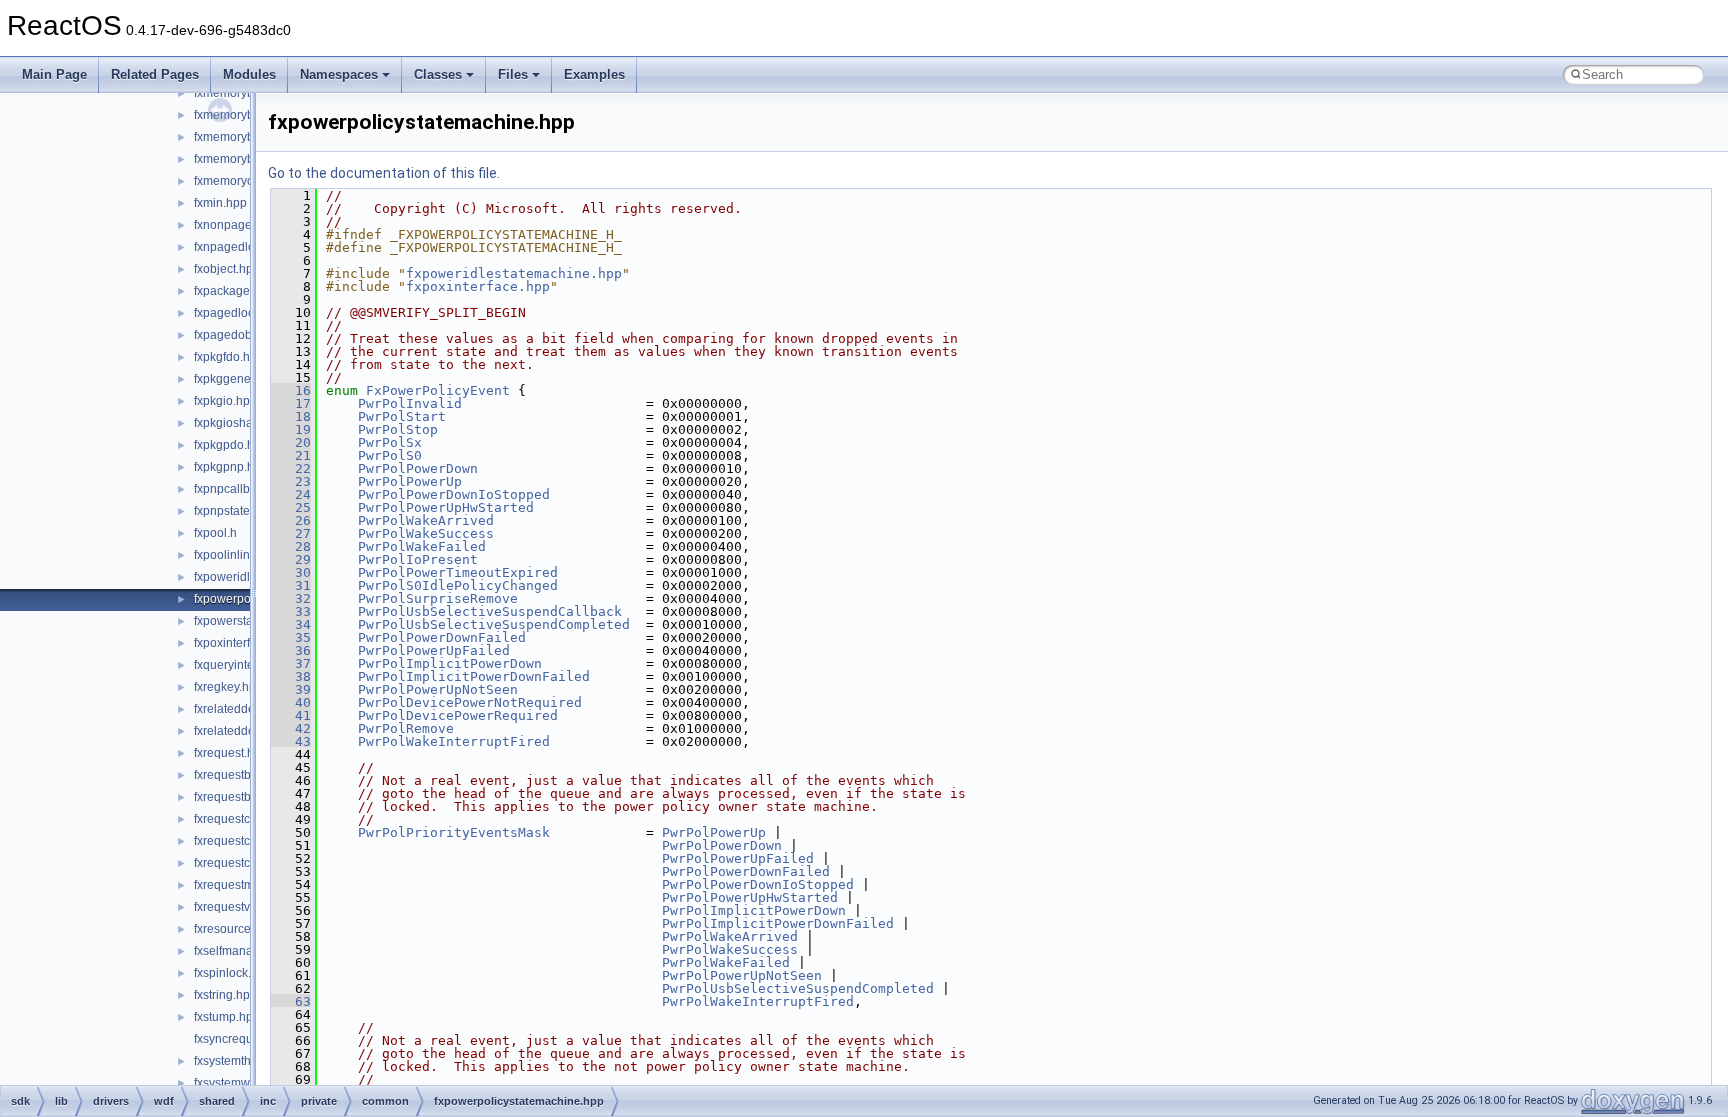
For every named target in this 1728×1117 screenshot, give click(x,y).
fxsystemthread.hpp (247, 1061)
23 (291, 481)
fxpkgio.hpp (225, 401)
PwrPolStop (398, 429)
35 (291, 637)
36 (291, 650)
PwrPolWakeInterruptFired (454, 741)
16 (291, 390)
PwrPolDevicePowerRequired (458, 715)
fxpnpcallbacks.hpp (246, 489)
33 (291, 611)
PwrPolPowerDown (418, 468)
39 (291, 689)
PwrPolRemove (406, 728)
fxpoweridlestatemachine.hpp (514, 273)
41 (291, 715)
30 (291, 572)
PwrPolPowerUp (410, 481)
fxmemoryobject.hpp (249, 181)
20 (291, 442)
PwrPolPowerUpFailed (434, 650)
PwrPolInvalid (410, 403)
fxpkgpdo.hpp (231, 445)
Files (513, 74)
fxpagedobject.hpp (244, 335)
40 (291, 702)
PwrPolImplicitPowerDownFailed (474, 676)
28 (291, 546)
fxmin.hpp (220, 203)
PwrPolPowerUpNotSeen (438, 689)
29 (291, 559)
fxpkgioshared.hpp (244, 423)
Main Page (54, 74)
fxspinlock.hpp (233, 973)
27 (291, 533)
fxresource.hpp (234, 929)
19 (291, 429)
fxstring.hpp (225, 995)
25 (291, 507)
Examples (594, 74)
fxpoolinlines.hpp (240, 555)
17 (291, 403)
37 (291, 663)
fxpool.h (215, 533)
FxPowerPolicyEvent (438, 390)
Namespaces (339, 74)
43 (291, 741)
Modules (249, 74)
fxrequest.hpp (231, 753)
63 (291, 1001)
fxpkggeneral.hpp (241, 379)
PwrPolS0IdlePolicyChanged (458, 585)
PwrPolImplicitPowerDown (450, 663)
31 (291, 585)
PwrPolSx (390, 442)
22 (291, 468)
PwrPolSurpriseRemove (438, 598)
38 (291, 676)
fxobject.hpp (227, 269)
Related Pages (155, 74)
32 (291, 598)
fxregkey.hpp (228, 687)
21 (291, 455)
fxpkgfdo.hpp (229, 357)
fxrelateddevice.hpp (247, 709)
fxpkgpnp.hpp (231, 467)
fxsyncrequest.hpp (243, 1039)
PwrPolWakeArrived (426, 520)
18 (291, 416)
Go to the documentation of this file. (384, 173)
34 (291, 624)
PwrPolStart (402, 416)
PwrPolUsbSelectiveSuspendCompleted (494, 624)
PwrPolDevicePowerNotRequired (470, 702)
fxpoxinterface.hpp (244, 643)
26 (291, 520)
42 (291, 728)
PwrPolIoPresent (418, 559)
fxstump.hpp (227, 1017)
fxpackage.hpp (234, 291)
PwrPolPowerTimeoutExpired (458, 572)
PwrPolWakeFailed (422, 546)
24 (291, 494)
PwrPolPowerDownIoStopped (454, 494)
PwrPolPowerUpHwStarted (446, 507)
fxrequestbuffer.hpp (246, 797)
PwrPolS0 (390, 455)
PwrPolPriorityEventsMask (454, 832)
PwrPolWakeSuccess (426, 533)
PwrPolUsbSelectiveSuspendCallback (490, 611)
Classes (438, 74)
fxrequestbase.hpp (244, 775)
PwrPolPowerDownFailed (442, 637)
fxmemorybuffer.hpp (247, 93)
